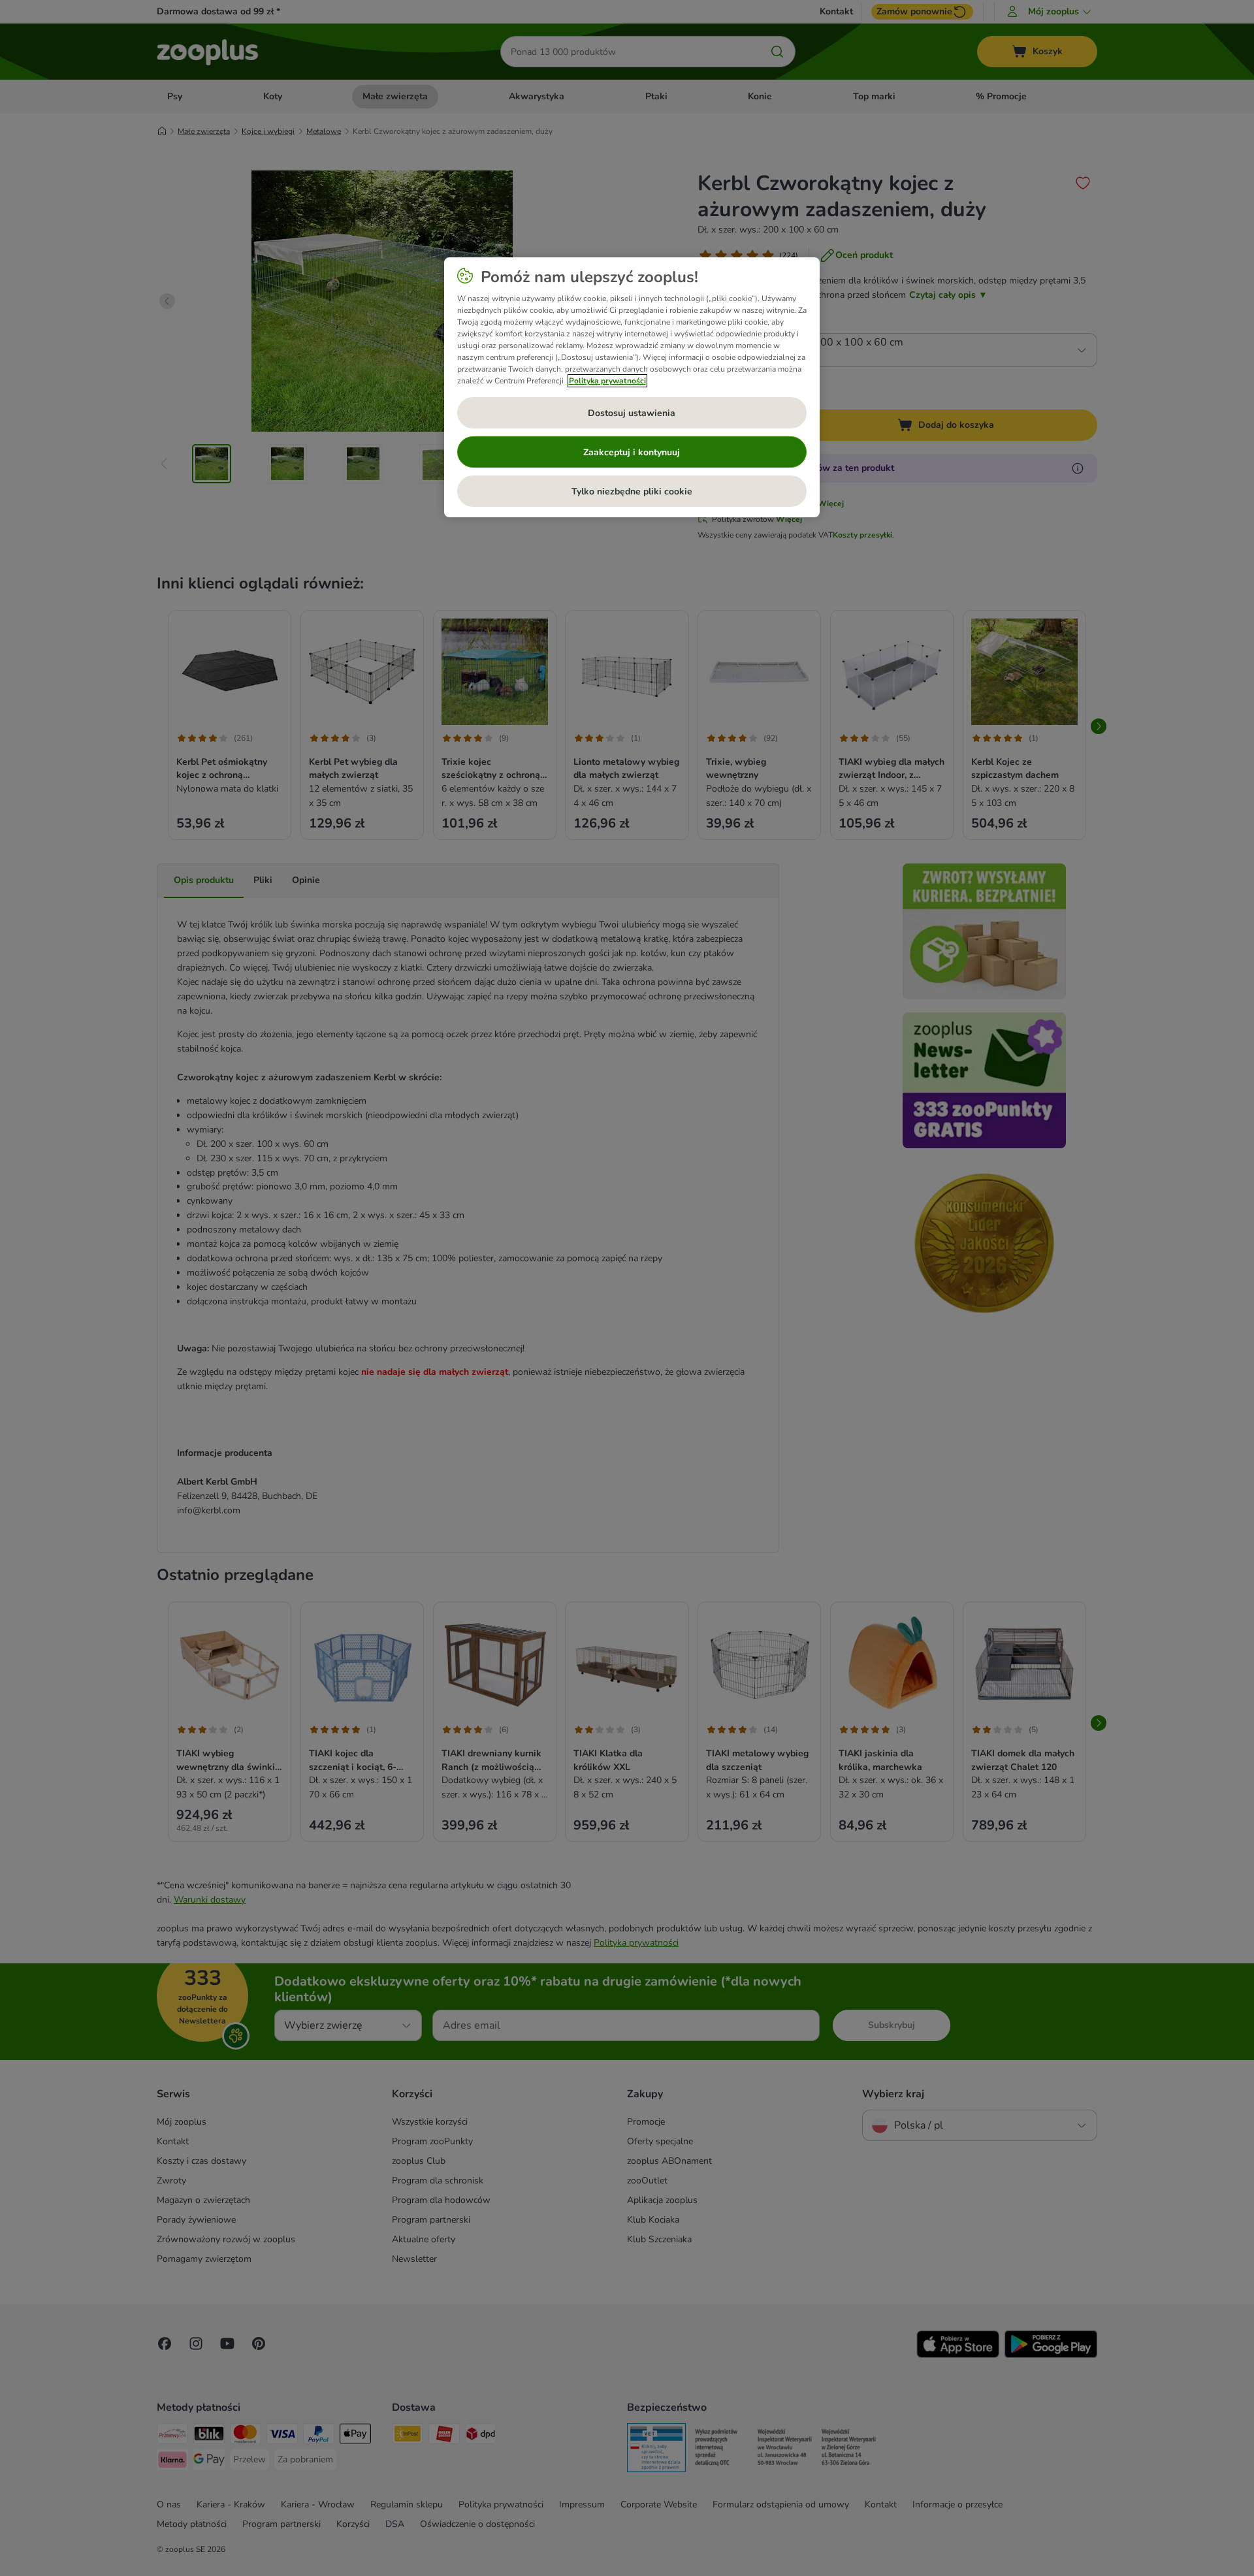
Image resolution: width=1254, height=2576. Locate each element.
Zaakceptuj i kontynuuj (632, 452)
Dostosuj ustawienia (632, 413)
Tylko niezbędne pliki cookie (632, 491)
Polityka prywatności (607, 381)
